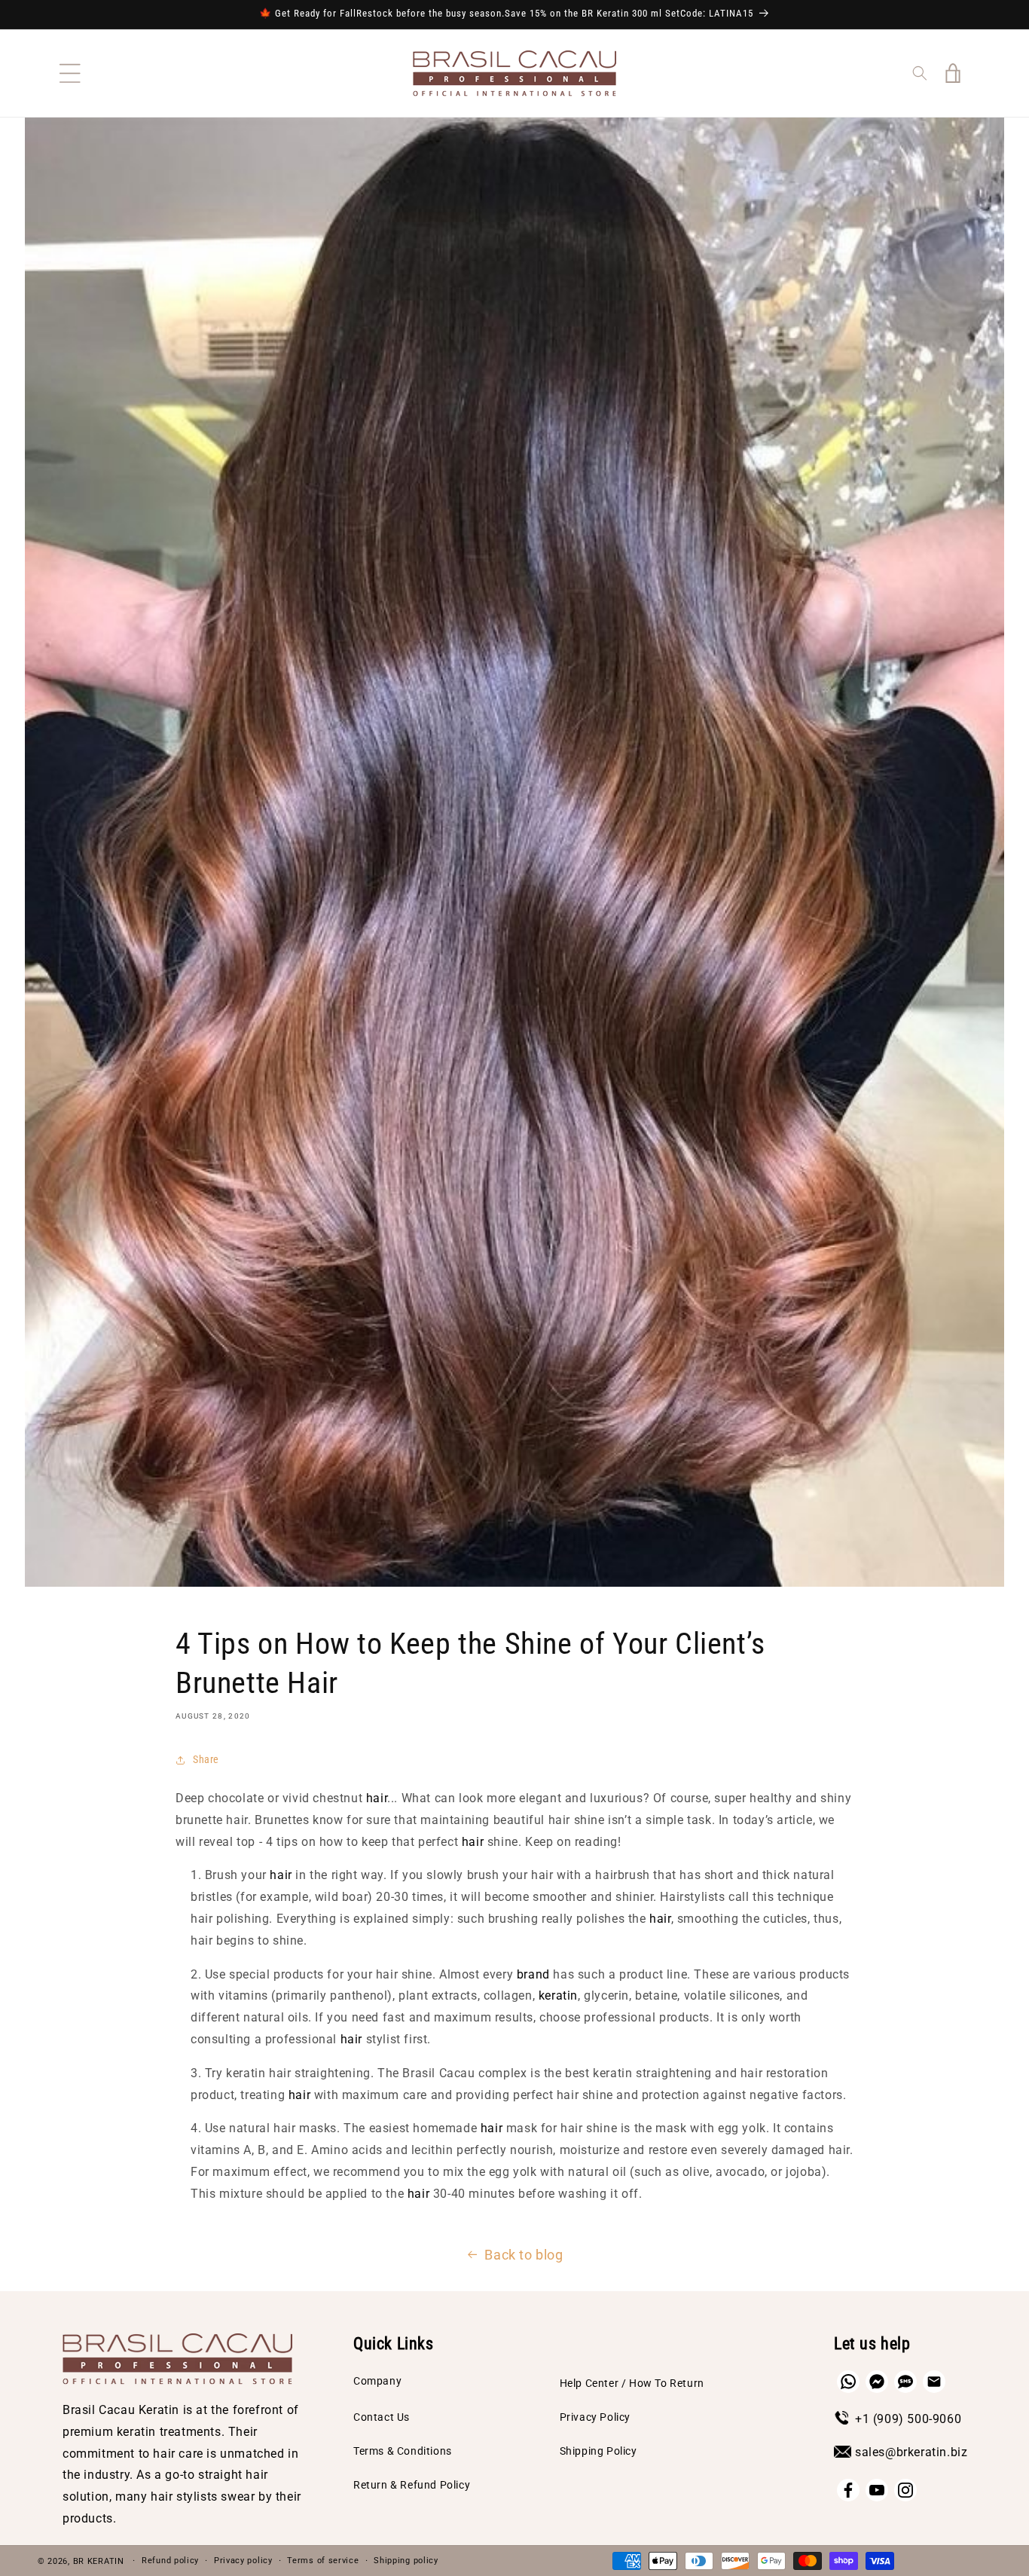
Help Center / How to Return (632, 2383)
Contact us (382, 2417)
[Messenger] (877, 2382)
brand (533, 1974)
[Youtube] (877, 2490)
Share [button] (206, 1759)
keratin (558, 1995)
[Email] (934, 2382)
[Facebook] (848, 2490)
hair (377, 1798)
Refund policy (170, 2561)
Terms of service (323, 2561)
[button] (70, 73)
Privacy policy (243, 2561)
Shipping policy (406, 2561)
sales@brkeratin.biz (911, 2452)
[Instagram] (905, 2490)
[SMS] (905, 2382)
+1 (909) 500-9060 (908, 2419)
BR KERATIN (99, 2561)
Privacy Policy (595, 2417)
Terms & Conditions (403, 2451)
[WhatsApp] (848, 2382)
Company (377, 2381)
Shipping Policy (598, 2451)
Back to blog (524, 2255)
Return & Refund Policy (412, 2485)
